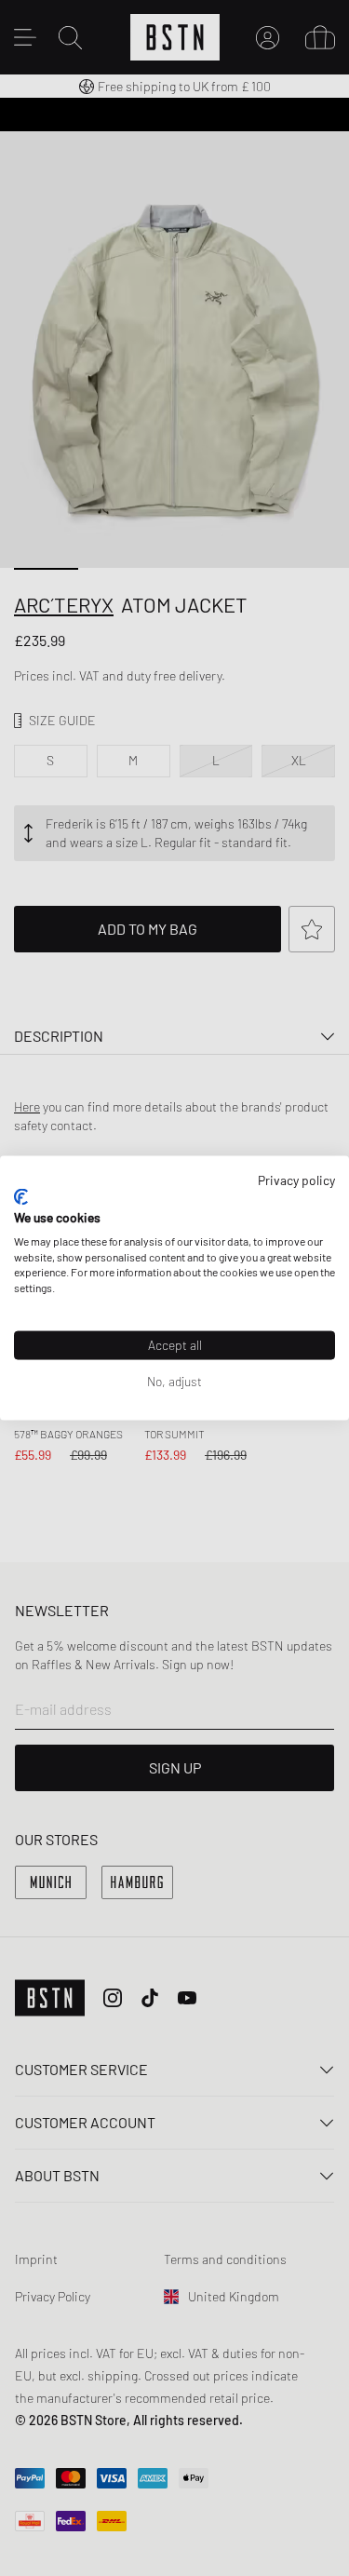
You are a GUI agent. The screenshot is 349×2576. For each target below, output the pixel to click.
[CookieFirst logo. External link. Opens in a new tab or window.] (21, 1197)
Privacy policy (296, 1179)
